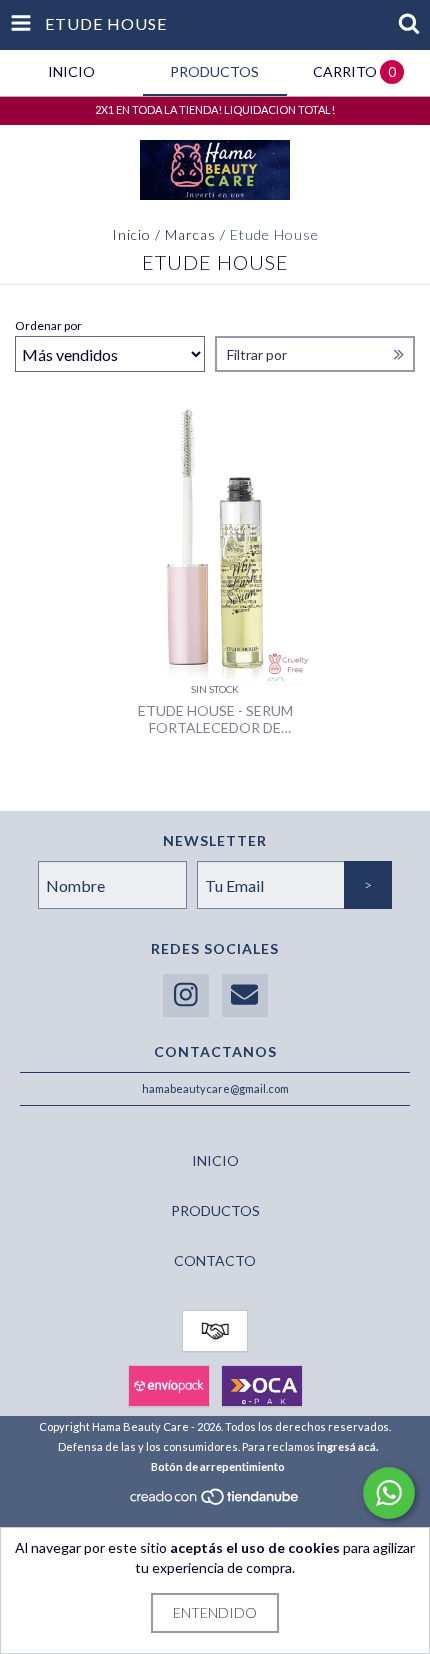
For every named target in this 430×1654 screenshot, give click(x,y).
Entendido (215, 1612)
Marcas (190, 234)
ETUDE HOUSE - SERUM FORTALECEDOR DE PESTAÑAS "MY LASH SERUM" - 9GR (215, 719)
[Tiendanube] (215, 1501)
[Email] (245, 995)
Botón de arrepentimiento (218, 1466)
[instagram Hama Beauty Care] (186, 995)
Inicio (131, 234)
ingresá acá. (347, 1446)
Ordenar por (48, 325)
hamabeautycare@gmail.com (215, 1088)
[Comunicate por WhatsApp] (389, 1493)
